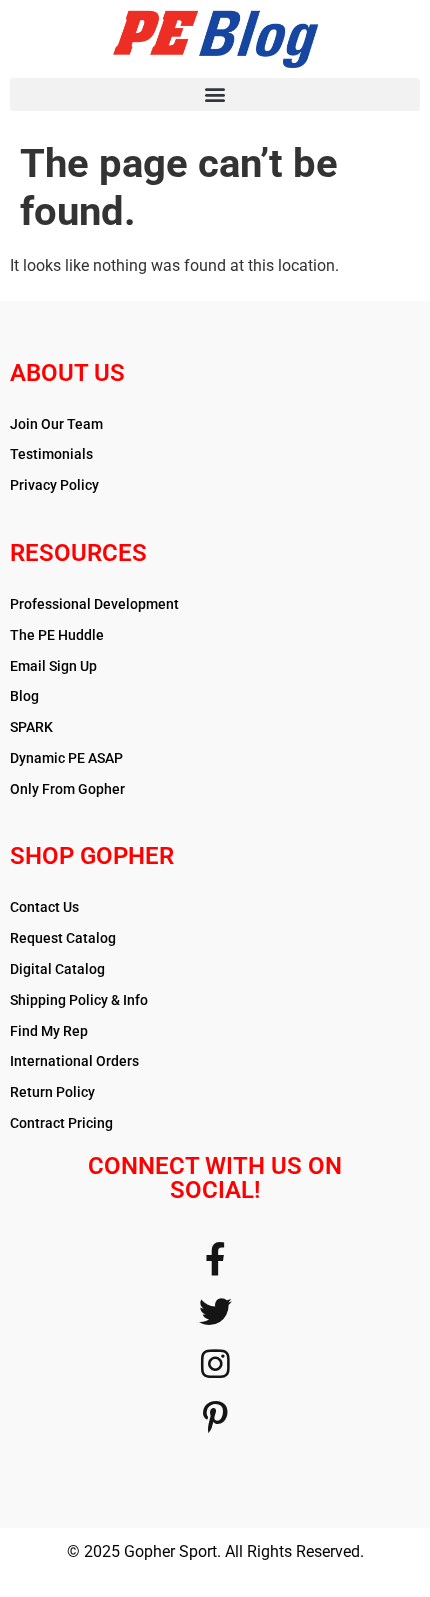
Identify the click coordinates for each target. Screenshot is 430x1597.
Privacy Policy (54, 485)
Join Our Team (56, 424)
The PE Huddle (57, 635)
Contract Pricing (61, 1123)
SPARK (31, 727)
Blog (24, 696)
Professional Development (94, 604)
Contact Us (44, 907)
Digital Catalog (57, 969)
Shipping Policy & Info (79, 1000)
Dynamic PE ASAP (66, 758)
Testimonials (51, 454)
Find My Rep (49, 1031)
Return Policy (52, 1092)
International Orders (74, 1061)
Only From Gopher (67, 789)
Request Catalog (63, 938)
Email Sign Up (53, 666)
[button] (215, 94)
